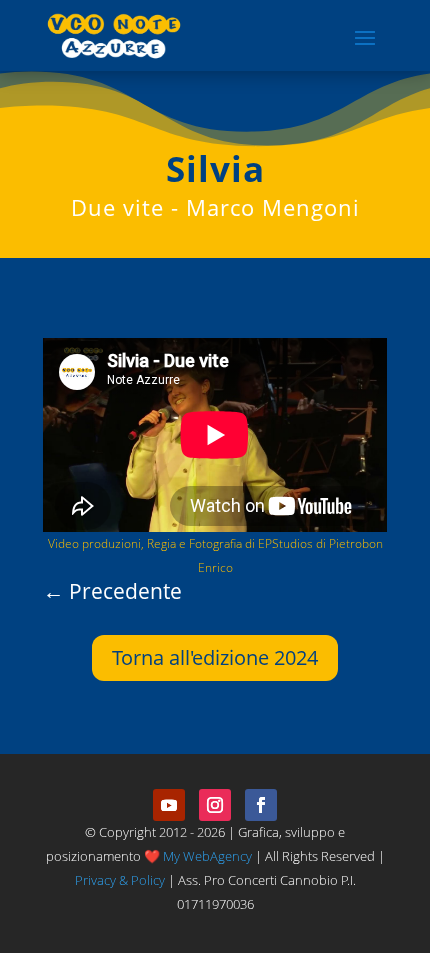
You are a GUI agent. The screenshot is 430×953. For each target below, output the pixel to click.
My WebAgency (207, 856)
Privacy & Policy (120, 880)
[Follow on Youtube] (169, 805)
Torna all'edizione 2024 (215, 657)
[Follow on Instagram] (215, 805)
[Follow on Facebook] (261, 805)
